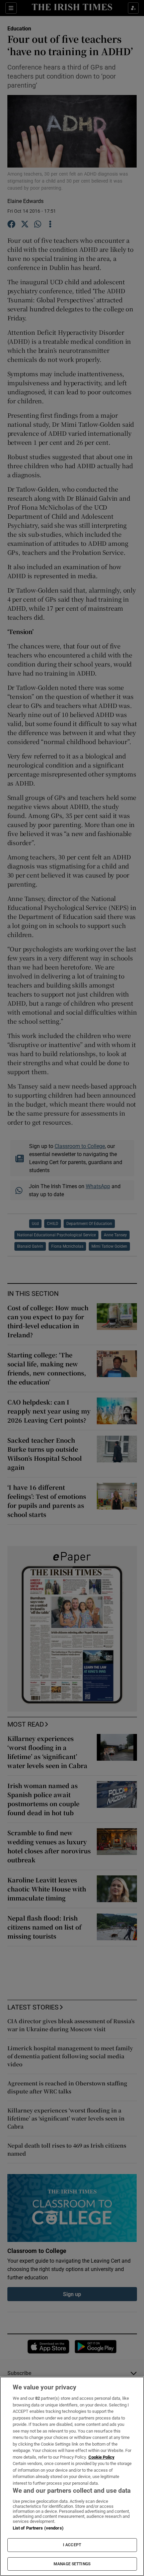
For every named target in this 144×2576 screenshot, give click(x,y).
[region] (72, 2476)
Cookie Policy (101, 2457)
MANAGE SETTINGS (72, 2564)
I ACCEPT (72, 2545)
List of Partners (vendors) (38, 2528)
